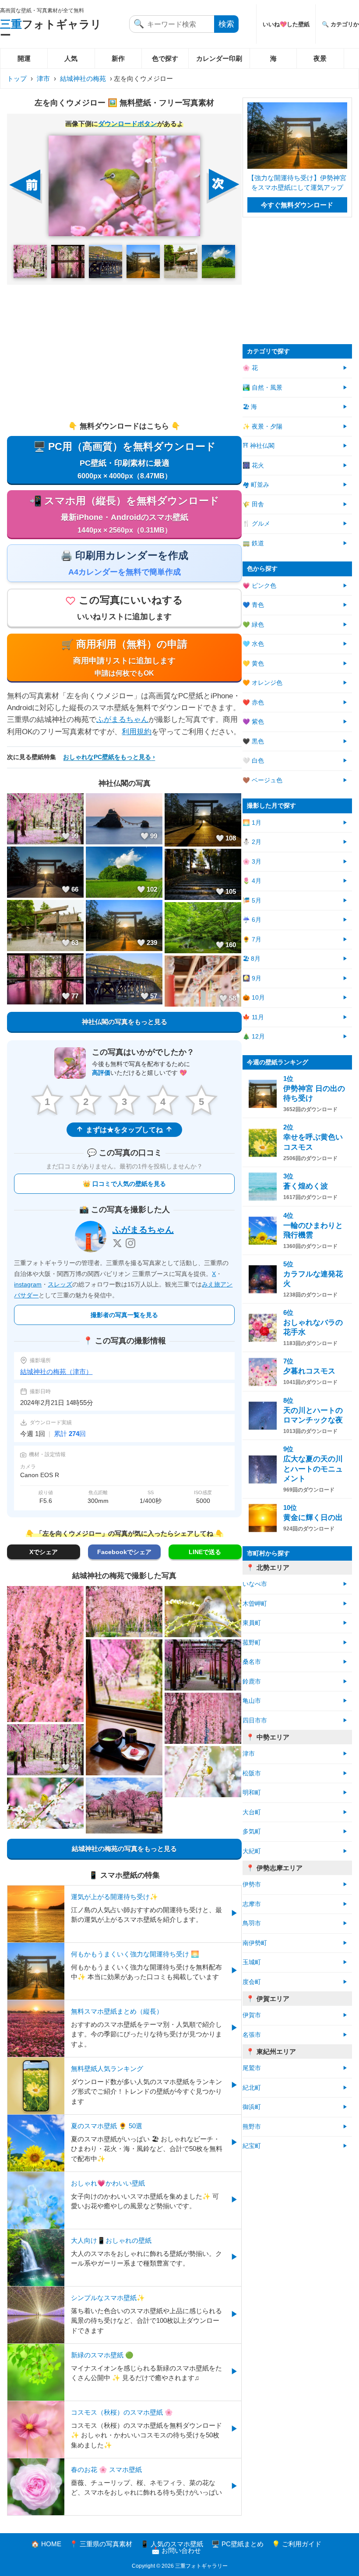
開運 (24, 58)
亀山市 (252, 1701)
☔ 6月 (252, 920)
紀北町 (252, 2088)
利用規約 (137, 732)
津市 (43, 78)
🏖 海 (250, 407)
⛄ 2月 (252, 842)
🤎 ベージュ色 (262, 780)
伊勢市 (252, 1884)
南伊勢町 (255, 1943)
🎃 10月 (254, 998)
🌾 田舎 (253, 504)
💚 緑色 (253, 625)
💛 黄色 (253, 664)
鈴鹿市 (252, 1682)
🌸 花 (250, 368)
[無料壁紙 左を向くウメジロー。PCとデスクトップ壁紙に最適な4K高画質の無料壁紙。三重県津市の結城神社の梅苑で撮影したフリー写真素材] (124, 186)
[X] (117, 1243)
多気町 (252, 1832)
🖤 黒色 (253, 741)
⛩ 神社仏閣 (259, 446)
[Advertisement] (125, 352)
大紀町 (252, 1851)
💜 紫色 (253, 722)
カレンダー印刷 (219, 58)
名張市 (252, 2035)
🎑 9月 (252, 978)
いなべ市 (255, 1584)
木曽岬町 (255, 1604)
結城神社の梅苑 (83, 78)
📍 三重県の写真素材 (101, 2544)
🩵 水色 (253, 644)
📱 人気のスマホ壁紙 (172, 2544)
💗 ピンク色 (259, 586)
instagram (28, 1284)
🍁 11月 (253, 1017)
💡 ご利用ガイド (297, 2544)
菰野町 (252, 1643)
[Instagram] (130, 1243)
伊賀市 (252, 2015)
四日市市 (255, 1720)
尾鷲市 (252, 2068)
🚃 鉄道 (253, 543)
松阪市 (252, 1773)
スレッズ (60, 1284)
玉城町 (252, 1962)
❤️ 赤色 (253, 702)
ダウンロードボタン (128, 124)
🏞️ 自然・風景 (262, 388)
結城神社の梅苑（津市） (56, 1372)
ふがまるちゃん (122, 720)
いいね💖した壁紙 (286, 24)
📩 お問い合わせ (176, 2550)
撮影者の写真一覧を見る (124, 1315)
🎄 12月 (254, 1037)
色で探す (165, 58)
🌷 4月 (252, 881)
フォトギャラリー (51, 30)
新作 (118, 58)
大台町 (252, 1812)
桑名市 (252, 1662)
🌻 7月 (252, 939)
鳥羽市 (252, 1923)
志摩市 (252, 1904)
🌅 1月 (252, 823)
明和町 (252, 1793)
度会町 (252, 1982)
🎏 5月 (252, 901)
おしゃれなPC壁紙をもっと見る (107, 757)
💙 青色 (253, 605)
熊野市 (252, 2127)
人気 (71, 58)
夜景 (320, 58)
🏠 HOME (46, 2544)
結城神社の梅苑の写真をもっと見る (124, 1849)
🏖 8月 (252, 959)
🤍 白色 (253, 761)
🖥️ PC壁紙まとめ (238, 2544)
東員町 (252, 1623)
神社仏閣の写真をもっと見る (125, 1022)
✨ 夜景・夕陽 (262, 427)
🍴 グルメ (256, 524)
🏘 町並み (256, 485)
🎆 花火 (253, 465)
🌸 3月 (252, 862)
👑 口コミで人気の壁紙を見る (124, 1184)
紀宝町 (252, 2146)
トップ (17, 78)
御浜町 (252, 2107)
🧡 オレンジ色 (262, 683)
